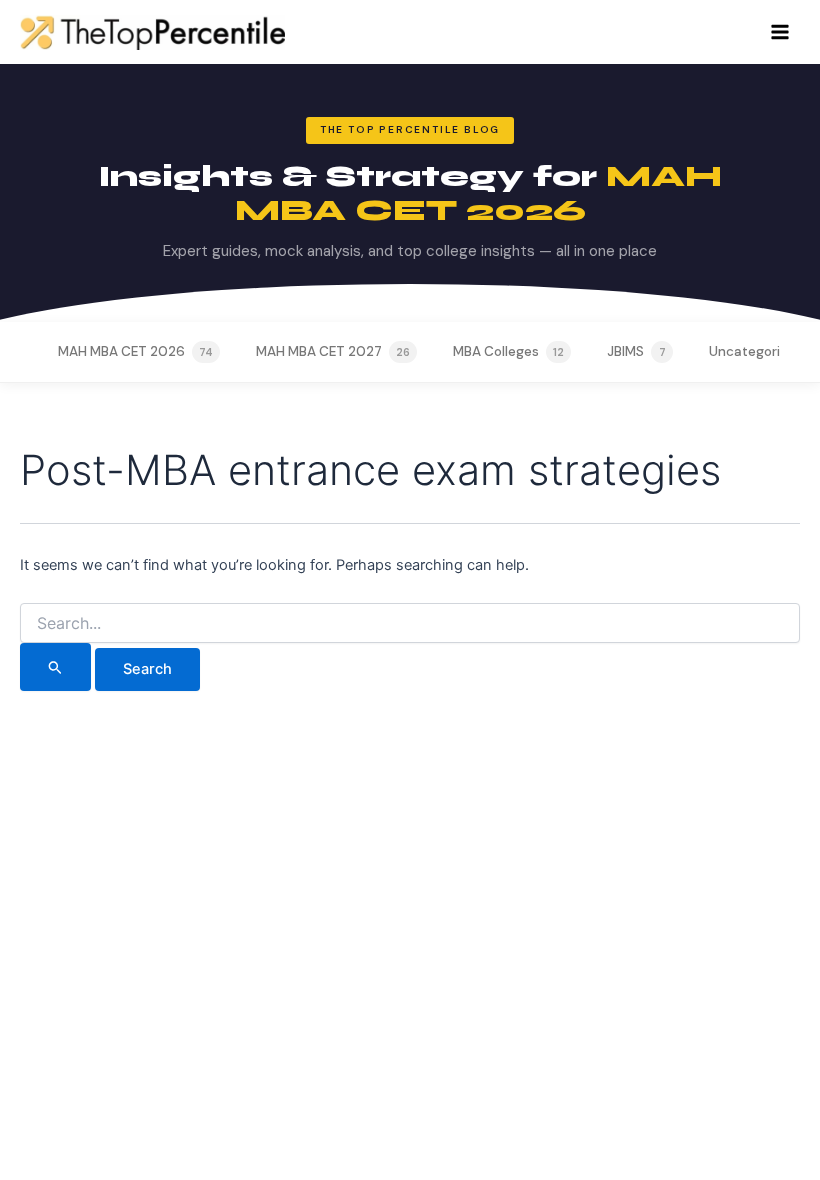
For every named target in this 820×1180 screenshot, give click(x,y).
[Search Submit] (55, 667)
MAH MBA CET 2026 (135, 351)
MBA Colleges (508, 351)
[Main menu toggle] (780, 32)
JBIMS (636, 351)
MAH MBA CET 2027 (333, 351)
